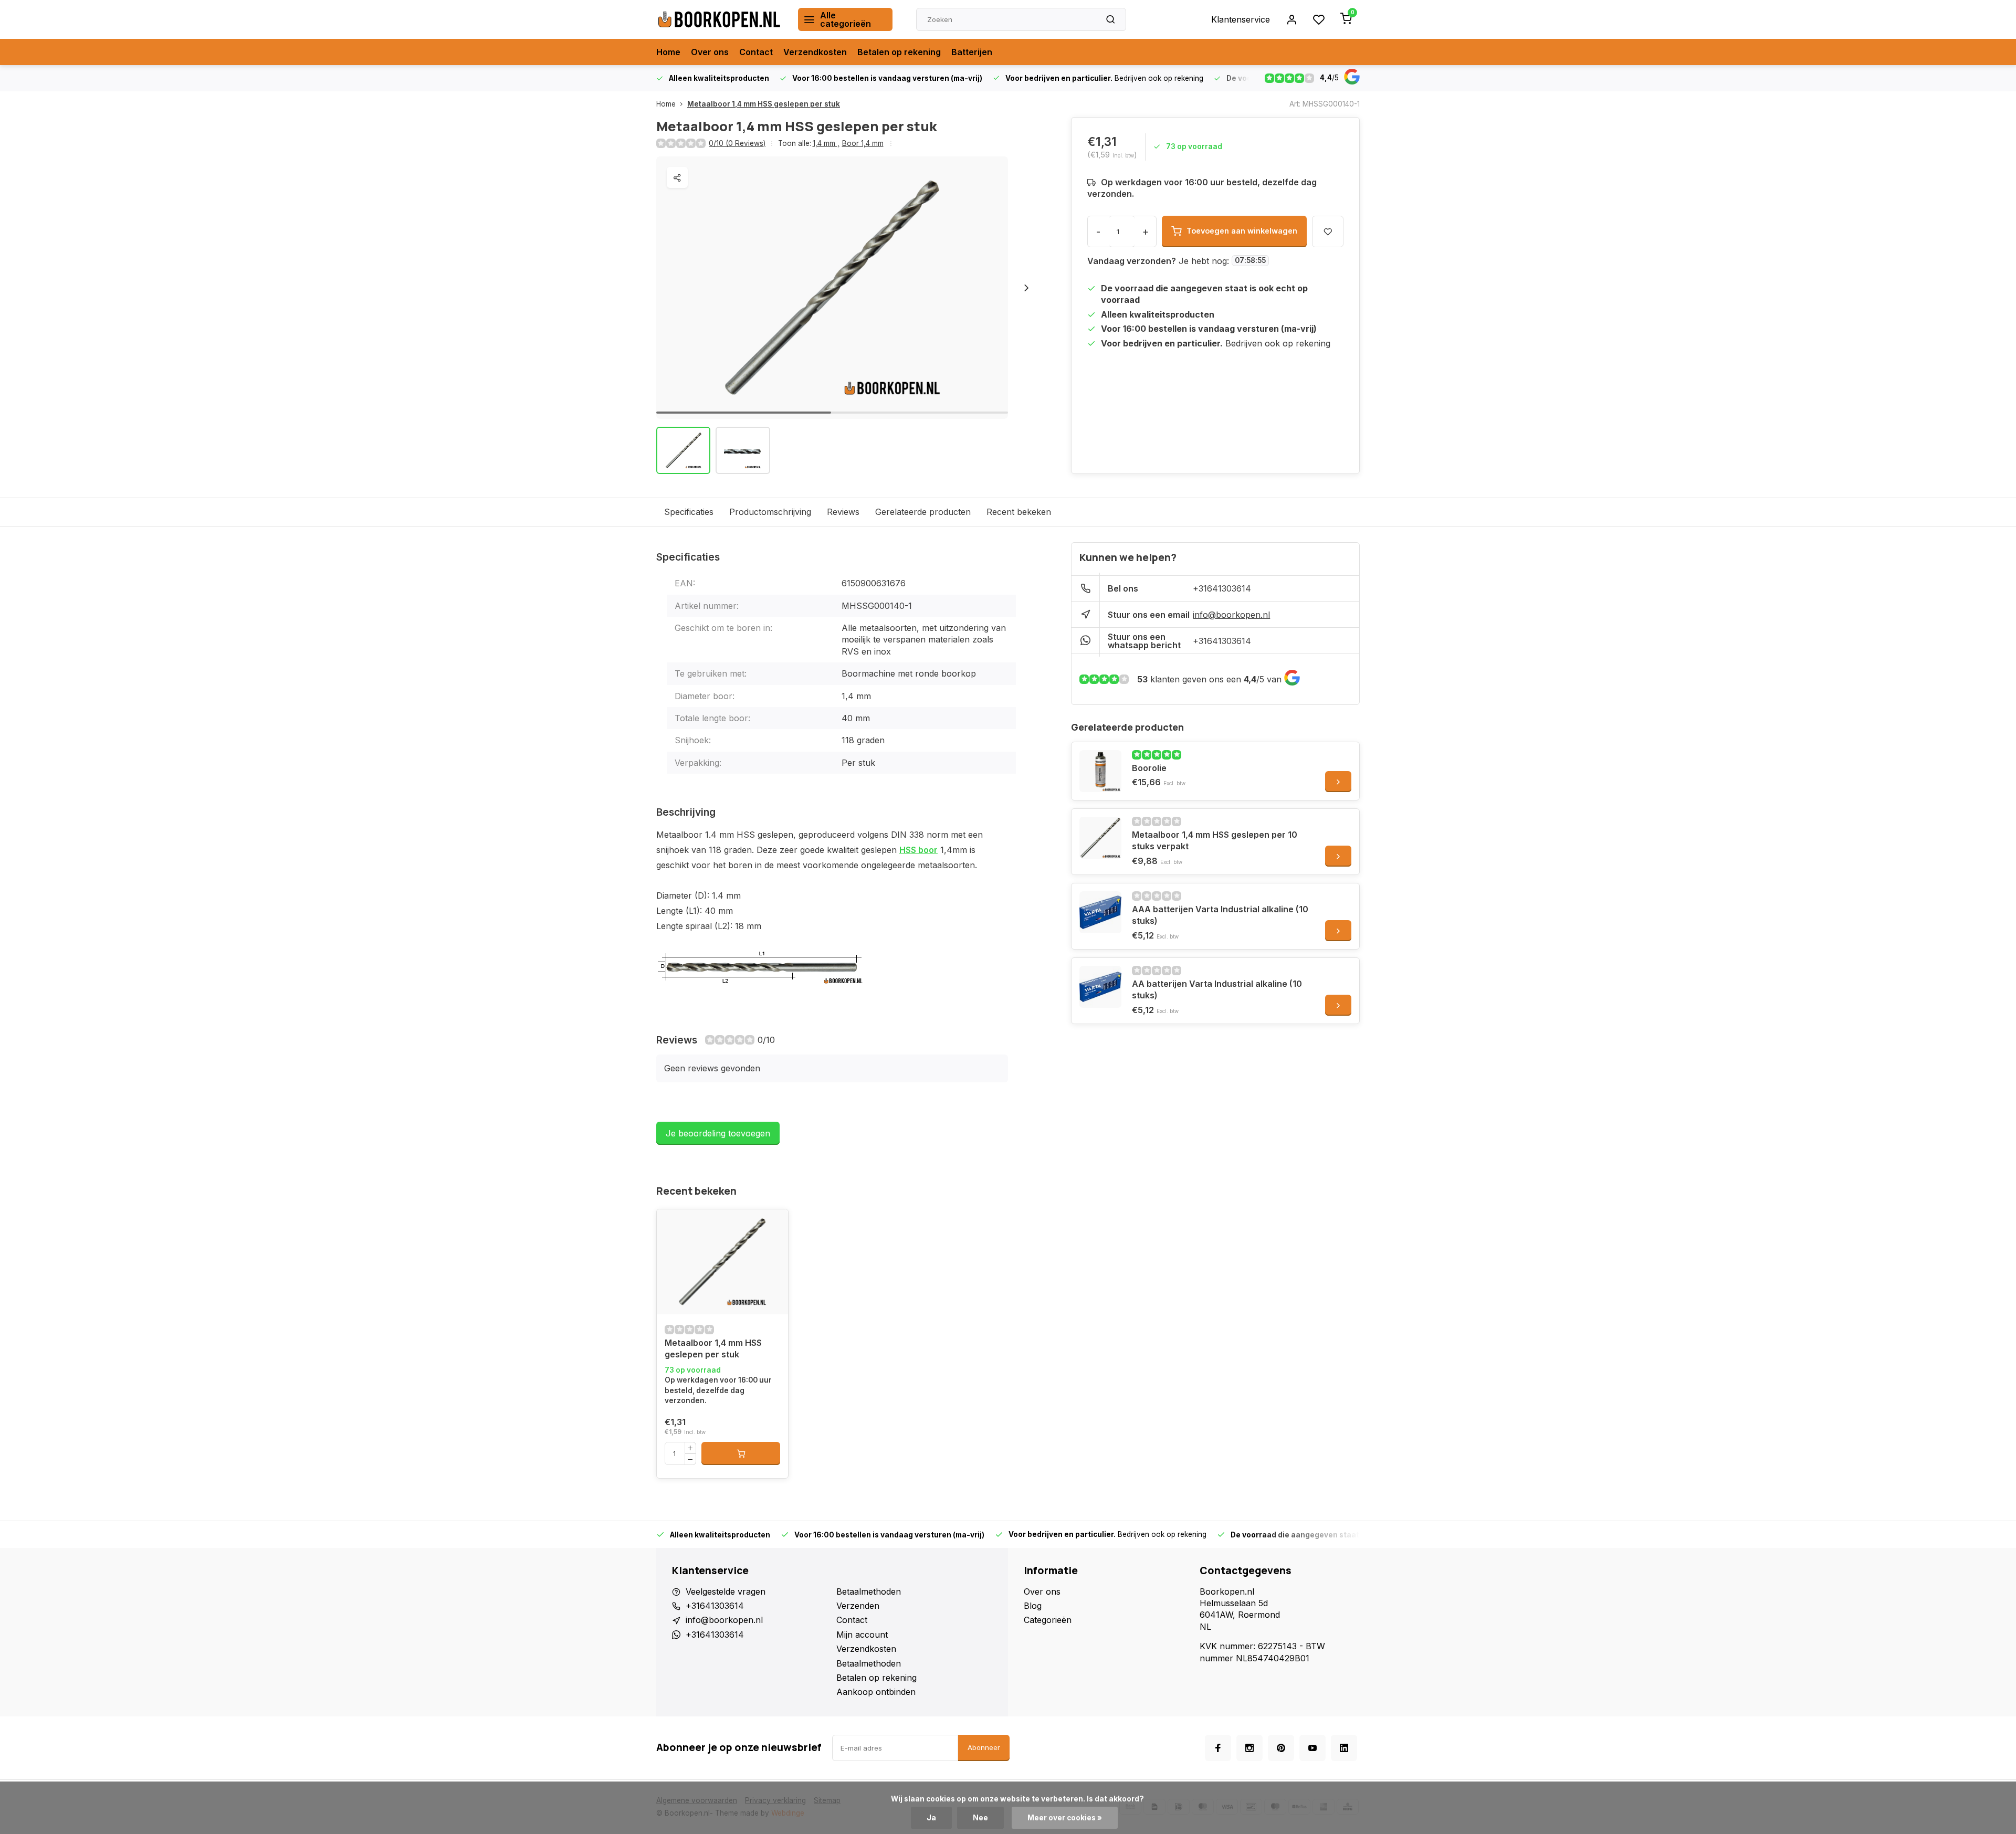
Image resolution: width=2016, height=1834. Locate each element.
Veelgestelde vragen (726, 1591)
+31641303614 (1222, 588)
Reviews (843, 512)
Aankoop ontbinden (876, 1692)
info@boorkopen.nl (1231, 615)
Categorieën (1048, 1620)
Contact (756, 52)
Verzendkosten (815, 52)
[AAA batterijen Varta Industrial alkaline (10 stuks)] (1100, 912)
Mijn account (862, 1635)
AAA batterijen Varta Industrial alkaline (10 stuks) (1220, 915)
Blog (1033, 1606)
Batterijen (972, 52)
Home (668, 52)
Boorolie (1149, 768)
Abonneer (984, 1747)
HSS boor (918, 850)
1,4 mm (826, 143)
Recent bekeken (1019, 512)
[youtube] (1312, 1748)
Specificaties (689, 512)
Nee (980, 1818)
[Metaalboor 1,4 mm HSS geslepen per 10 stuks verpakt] (1100, 838)
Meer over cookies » (1065, 1818)
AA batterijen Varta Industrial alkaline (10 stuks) (1217, 989)
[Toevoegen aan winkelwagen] (741, 1453)
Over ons (710, 52)
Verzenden (858, 1606)
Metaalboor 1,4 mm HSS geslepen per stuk (764, 104)
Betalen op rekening (899, 52)
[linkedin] (1344, 1748)
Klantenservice (1241, 19)
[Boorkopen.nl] (719, 19)
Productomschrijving (770, 512)
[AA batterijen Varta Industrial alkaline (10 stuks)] (1100, 987)
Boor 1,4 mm (863, 143)
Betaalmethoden (869, 1591)
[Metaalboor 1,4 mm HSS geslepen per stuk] (722, 1262)
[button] (1026, 288)
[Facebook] (1218, 1748)
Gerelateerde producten (923, 512)
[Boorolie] (1100, 771)
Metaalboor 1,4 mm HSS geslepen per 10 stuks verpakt (1215, 840)
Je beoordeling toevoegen (718, 1133)
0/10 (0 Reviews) (737, 143)
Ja (931, 1818)
